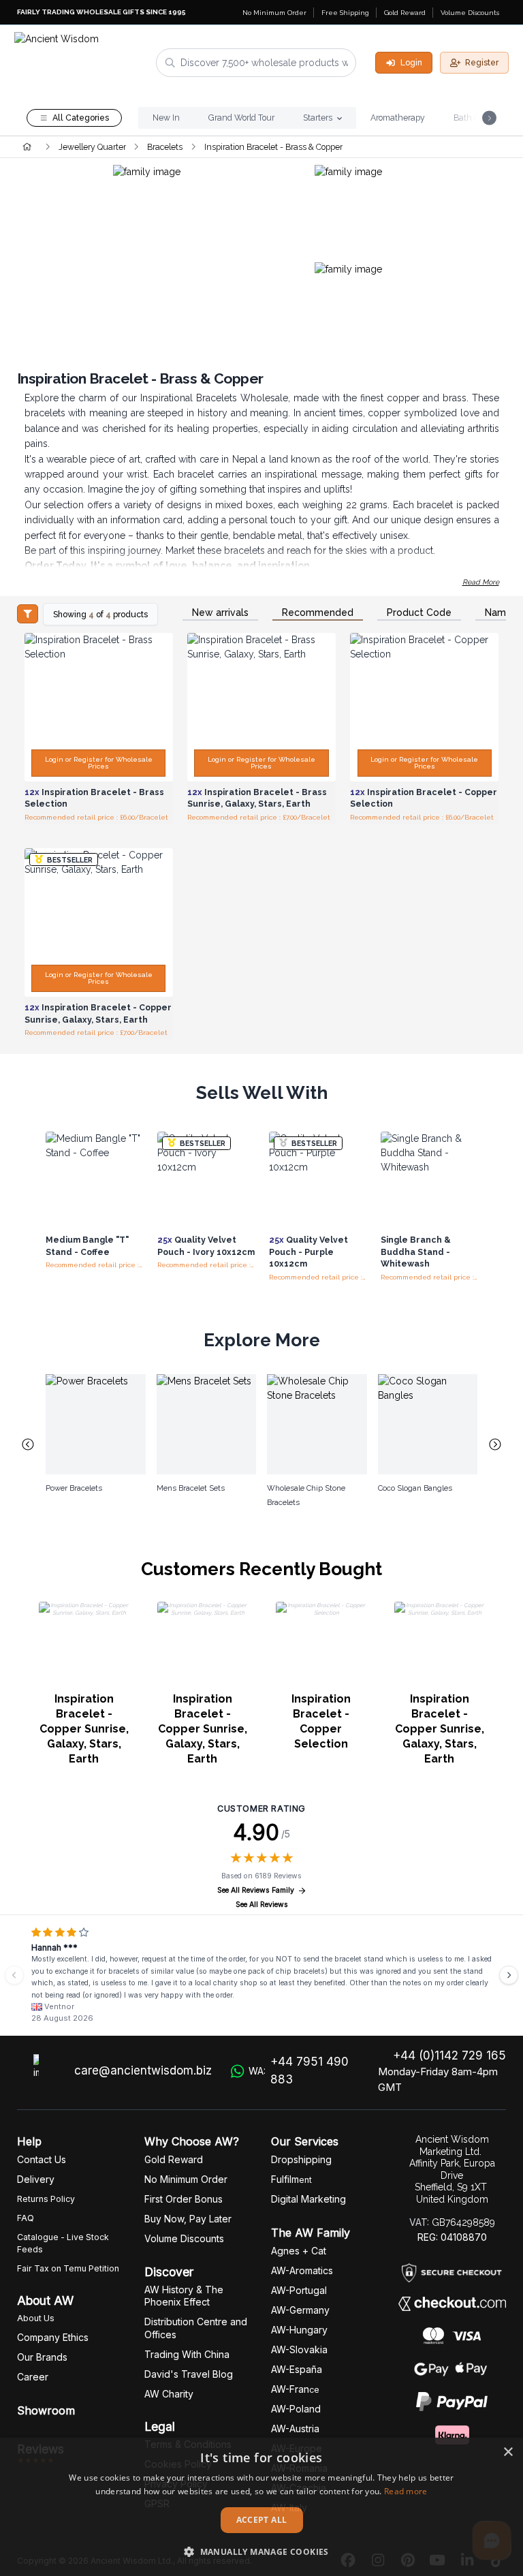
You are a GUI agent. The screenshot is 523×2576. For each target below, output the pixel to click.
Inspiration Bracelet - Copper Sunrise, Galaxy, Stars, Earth (84, 1729)
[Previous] (14, 1975)
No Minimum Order (274, 13)
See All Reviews (262, 1905)
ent (291, 2180)
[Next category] (496, 1444)
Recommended (318, 613)
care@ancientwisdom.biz (143, 2070)
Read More (481, 582)
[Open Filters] (28, 614)
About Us (36, 2318)
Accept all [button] (262, 2520)
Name (498, 613)
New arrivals (220, 613)
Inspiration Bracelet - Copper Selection (321, 1721)
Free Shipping (345, 13)
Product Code (419, 613)
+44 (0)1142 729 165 (449, 2055)
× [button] (508, 2452)
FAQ (26, 2218)
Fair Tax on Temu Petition (68, 2268)
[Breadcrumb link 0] (27, 146)
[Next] (509, 1975)
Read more (406, 2491)
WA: (299, 2070)
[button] (261, 2551)
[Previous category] (28, 1444)
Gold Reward (405, 13)
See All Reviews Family (256, 1890)
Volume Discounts (470, 13)
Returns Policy (46, 2199)
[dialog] (261, 2507)
